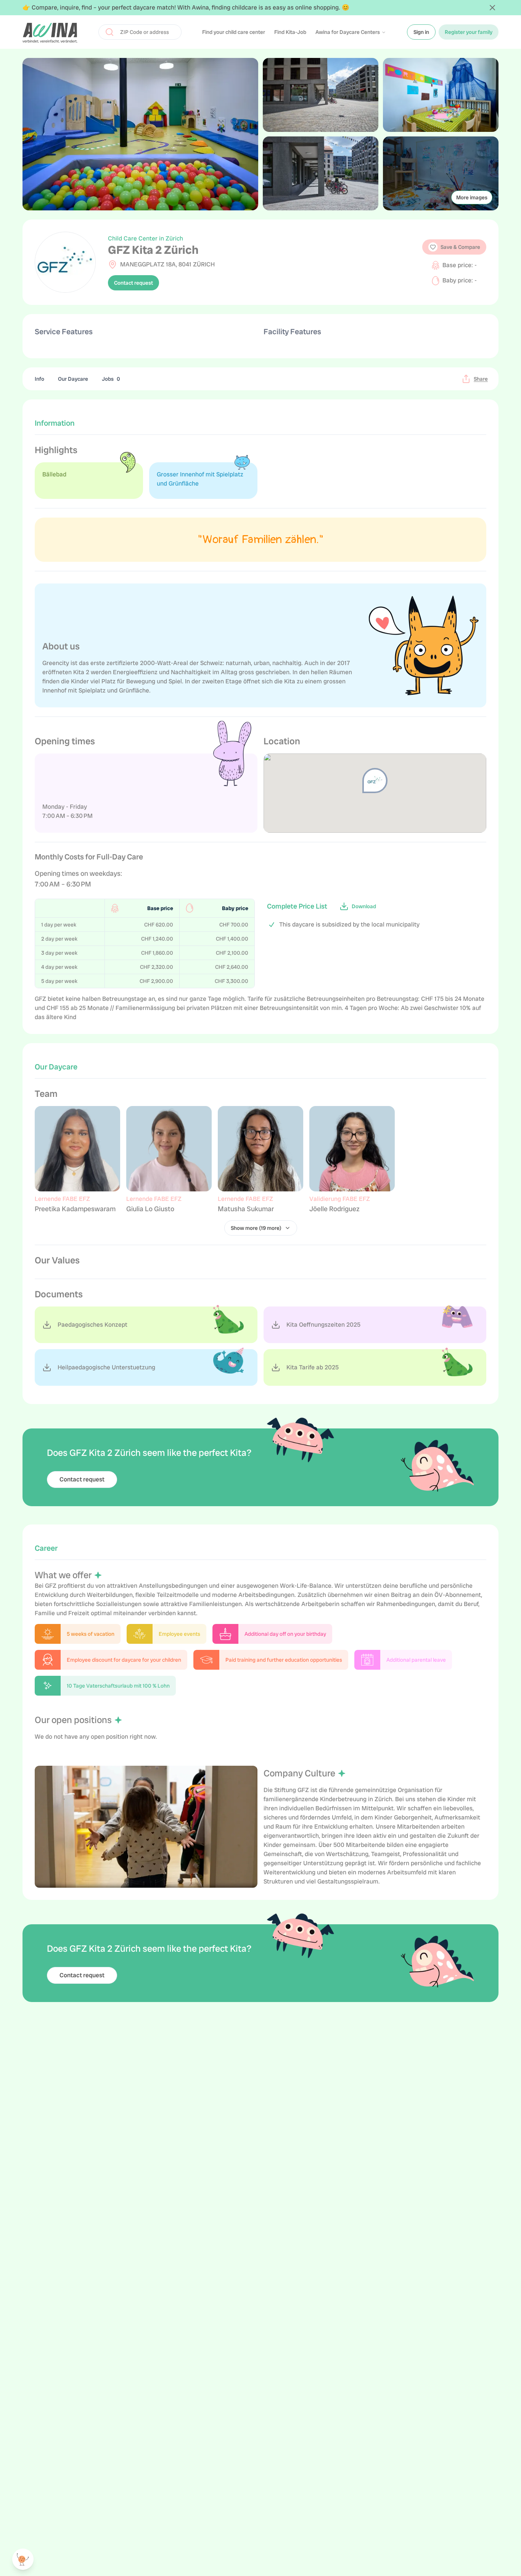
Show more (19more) (256, 1228)
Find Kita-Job (290, 32)
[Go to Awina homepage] (50, 32)
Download (364, 906)
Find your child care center (234, 32)
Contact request (133, 283)
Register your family (469, 32)
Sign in (421, 32)
